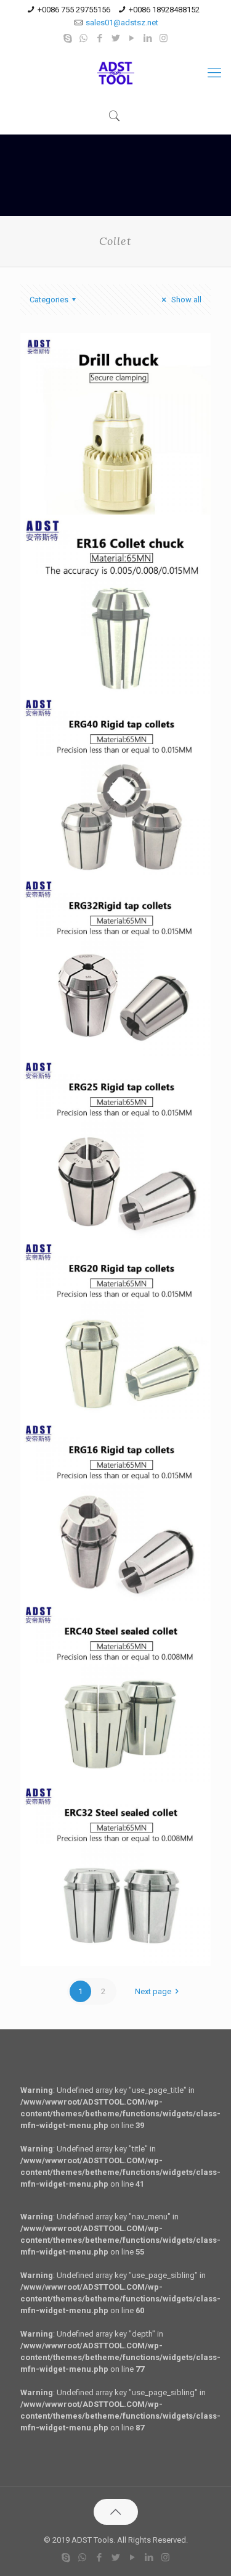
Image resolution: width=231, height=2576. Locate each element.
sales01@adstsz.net (122, 23)
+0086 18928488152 (164, 10)
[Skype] (67, 38)
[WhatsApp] (83, 38)
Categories (49, 300)
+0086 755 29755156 (74, 10)
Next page (153, 1991)
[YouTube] (132, 38)
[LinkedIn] (148, 38)
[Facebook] (99, 38)
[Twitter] (115, 38)
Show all (185, 300)
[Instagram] (164, 38)
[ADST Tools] (115, 73)
